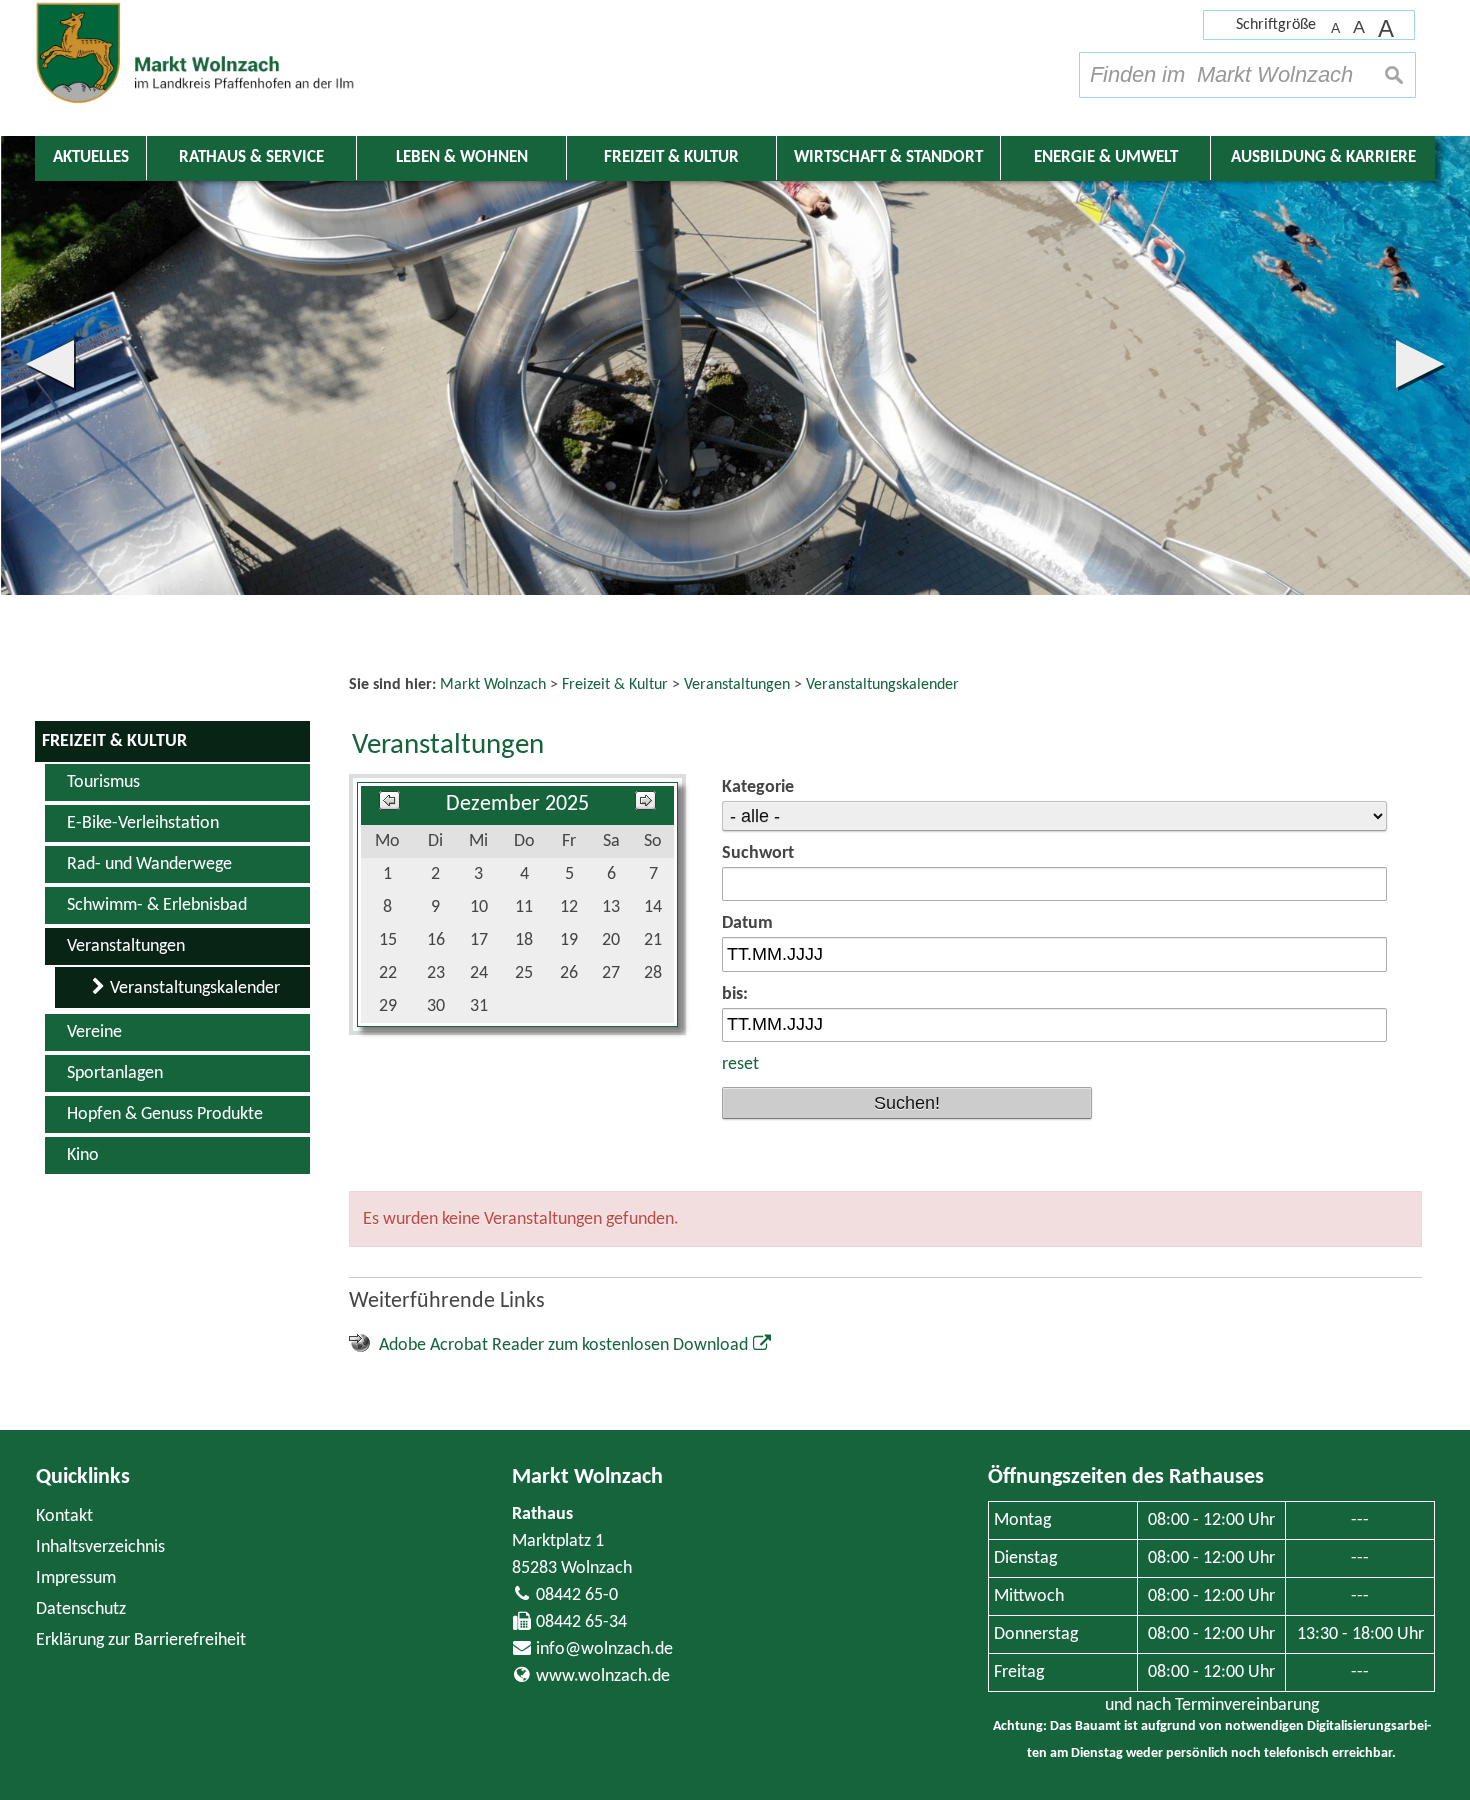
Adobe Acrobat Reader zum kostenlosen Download (563, 1345)
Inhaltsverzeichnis (100, 1547)
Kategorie (758, 787)
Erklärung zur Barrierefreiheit (141, 1640)
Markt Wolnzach (587, 1477)
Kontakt (64, 1516)
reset (740, 1064)
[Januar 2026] (645, 804)
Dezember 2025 (517, 804)
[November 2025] (389, 804)
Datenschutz (81, 1609)
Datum (747, 923)
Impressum (76, 1578)
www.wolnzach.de (603, 1676)
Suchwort (758, 853)
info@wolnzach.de (604, 1649)
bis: (735, 994)
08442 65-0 (577, 1595)
